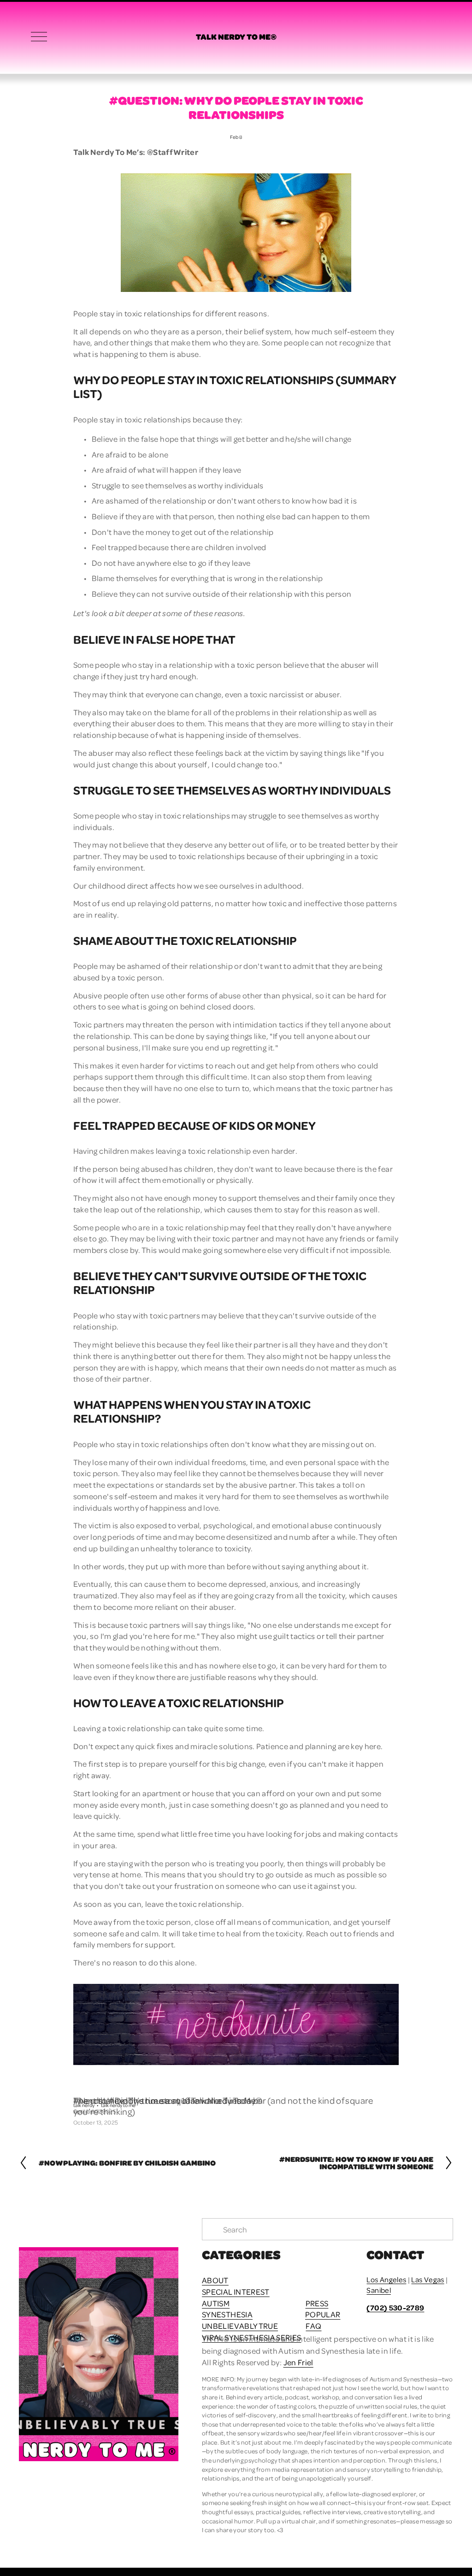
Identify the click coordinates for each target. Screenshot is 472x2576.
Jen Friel (298, 2362)
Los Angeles (386, 2279)
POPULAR (323, 2314)
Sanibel (378, 2290)
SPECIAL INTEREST (236, 2291)
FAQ (313, 2326)
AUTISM (216, 2303)
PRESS (317, 2303)
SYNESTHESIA (227, 2314)
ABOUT (215, 2280)
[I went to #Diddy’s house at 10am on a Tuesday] (165, 2084)
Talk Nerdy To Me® (236, 36)
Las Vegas (428, 2279)
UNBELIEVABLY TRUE (240, 2326)
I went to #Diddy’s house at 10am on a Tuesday (165, 2100)
